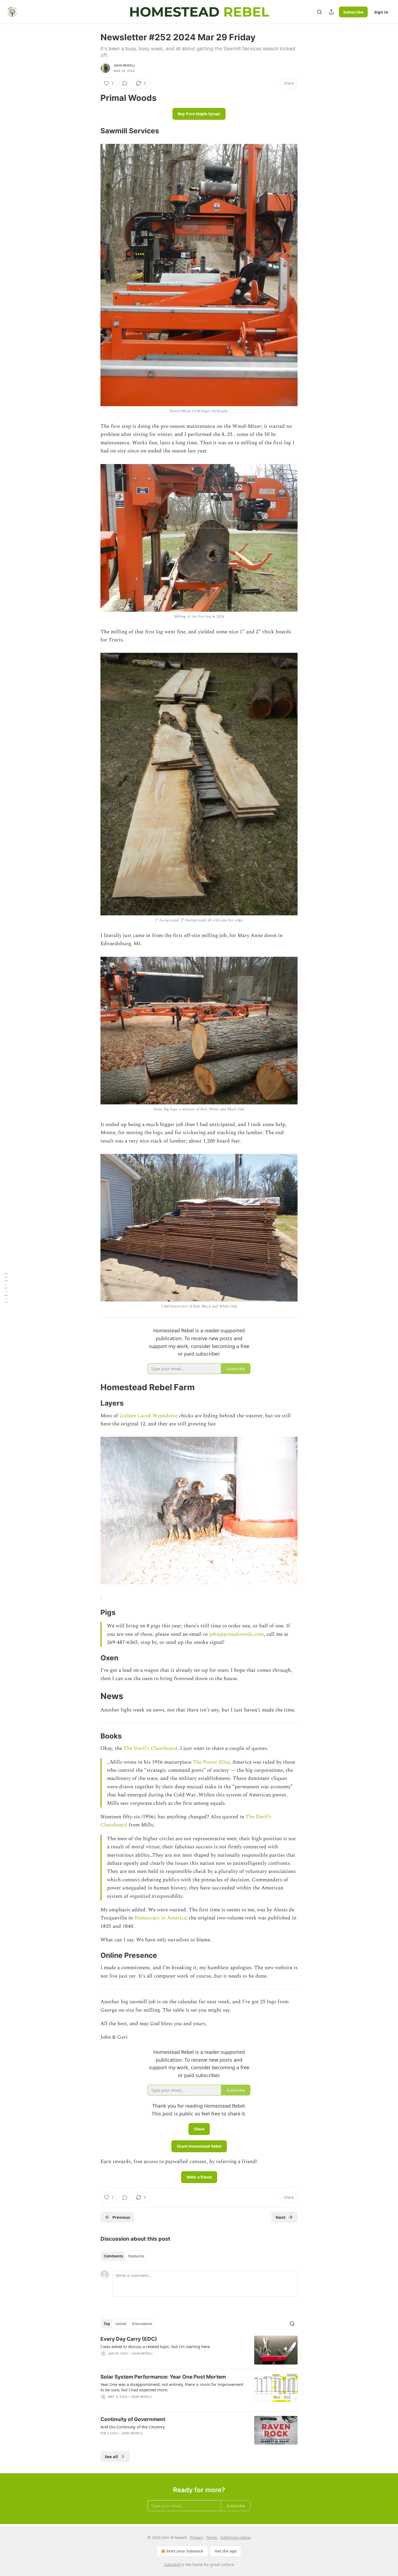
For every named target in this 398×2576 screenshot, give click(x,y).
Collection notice (235, 2537)
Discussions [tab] (142, 2324)
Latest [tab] (121, 2324)
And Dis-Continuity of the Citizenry (133, 2427)
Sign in (381, 12)
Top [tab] (107, 2324)
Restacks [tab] (136, 2256)
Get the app (226, 2551)
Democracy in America (160, 1918)
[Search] (319, 12)
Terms (212, 2537)
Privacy (196, 2537)
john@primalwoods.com (236, 1634)
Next (281, 2217)
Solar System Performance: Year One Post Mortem (163, 2377)
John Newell (124, 65)
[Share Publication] (331, 12)
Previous (121, 2217)
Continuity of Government (133, 2419)
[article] (199, 2350)
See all (111, 2456)
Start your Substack (185, 2551)
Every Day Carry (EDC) (129, 2339)
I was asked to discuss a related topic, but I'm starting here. (156, 2346)
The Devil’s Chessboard (150, 1748)
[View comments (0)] (125, 83)
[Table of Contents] (6, 1288)
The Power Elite (211, 1762)
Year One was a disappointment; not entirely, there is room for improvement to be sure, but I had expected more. (172, 2387)
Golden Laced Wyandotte (148, 1416)
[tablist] (124, 2256)
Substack (172, 2565)
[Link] (93, 98)
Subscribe (353, 12)
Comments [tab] (113, 2256)
